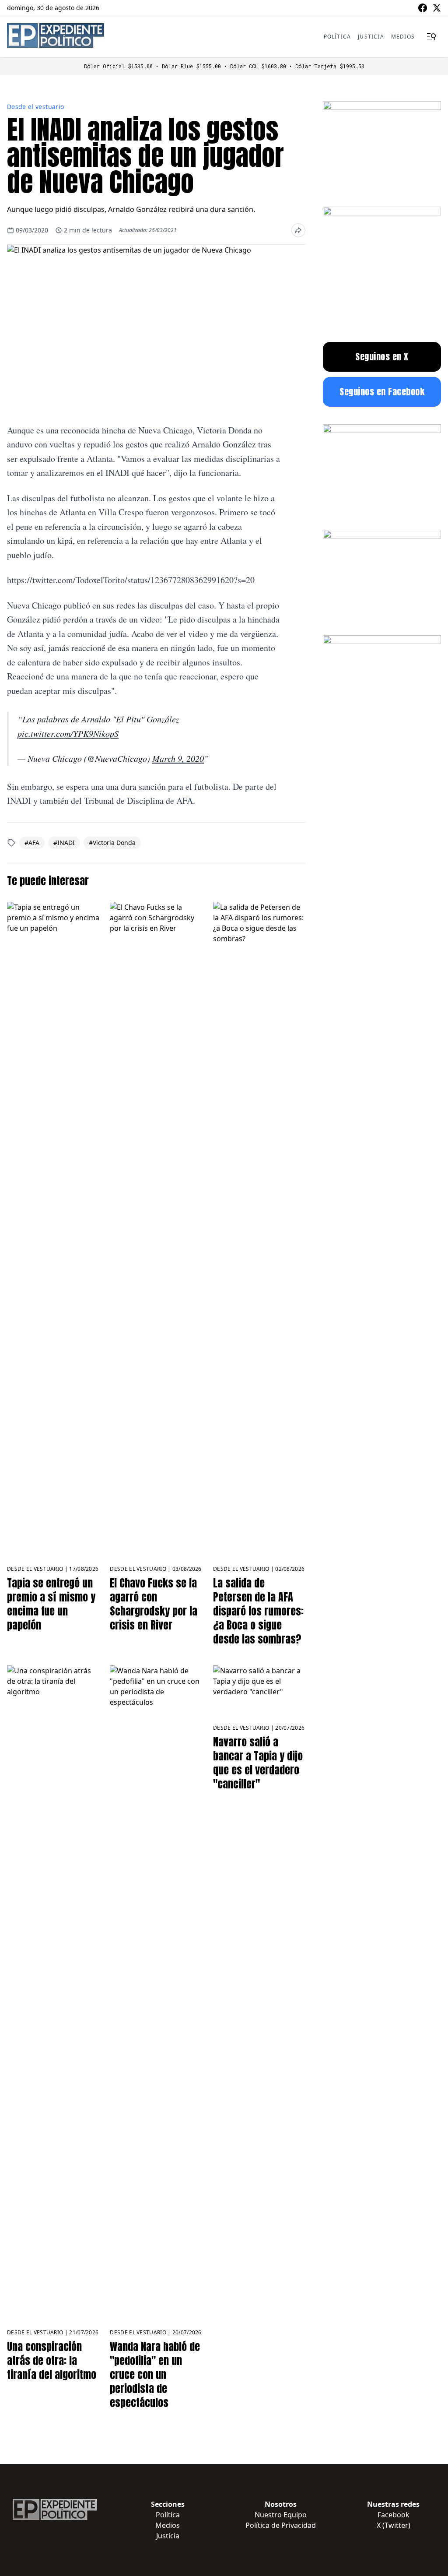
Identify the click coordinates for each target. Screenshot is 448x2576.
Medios (403, 37)
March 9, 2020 (178, 758)
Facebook (394, 2515)
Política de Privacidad (281, 2525)
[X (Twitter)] (437, 8)
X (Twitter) (394, 2525)
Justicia (371, 37)
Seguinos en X (382, 357)
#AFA (32, 843)
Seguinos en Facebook (382, 392)
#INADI (64, 843)
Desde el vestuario (35, 107)
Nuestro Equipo (281, 2515)
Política (338, 37)
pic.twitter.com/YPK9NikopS (68, 733)
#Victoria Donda (112, 843)
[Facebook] (423, 8)
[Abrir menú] (431, 37)
